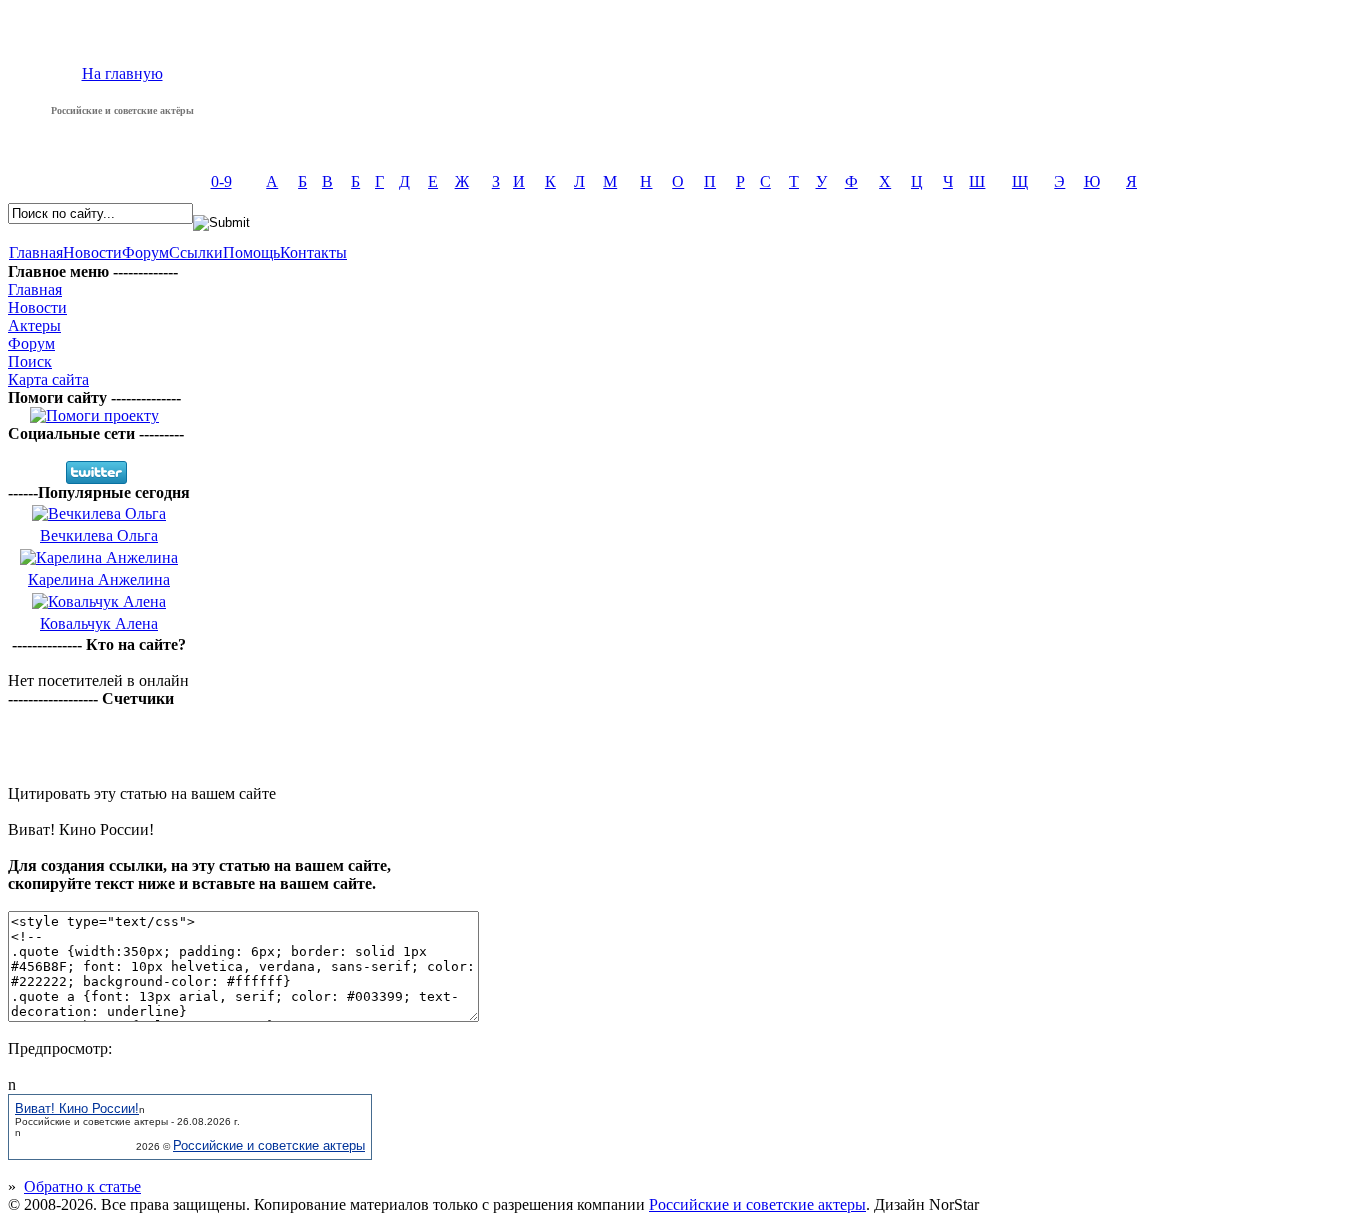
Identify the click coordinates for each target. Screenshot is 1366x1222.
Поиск (30, 361)
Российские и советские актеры (269, 1145)
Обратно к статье (82, 1186)
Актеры (34, 325)
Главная (36, 252)
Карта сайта (48, 379)
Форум (145, 252)
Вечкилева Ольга (99, 535)
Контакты (313, 252)
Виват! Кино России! (77, 1108)
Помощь (251, 252)
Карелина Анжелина (99, 579)
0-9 (221, 181)
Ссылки (196, 252)
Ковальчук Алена (99, 623)
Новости (92, 252)
